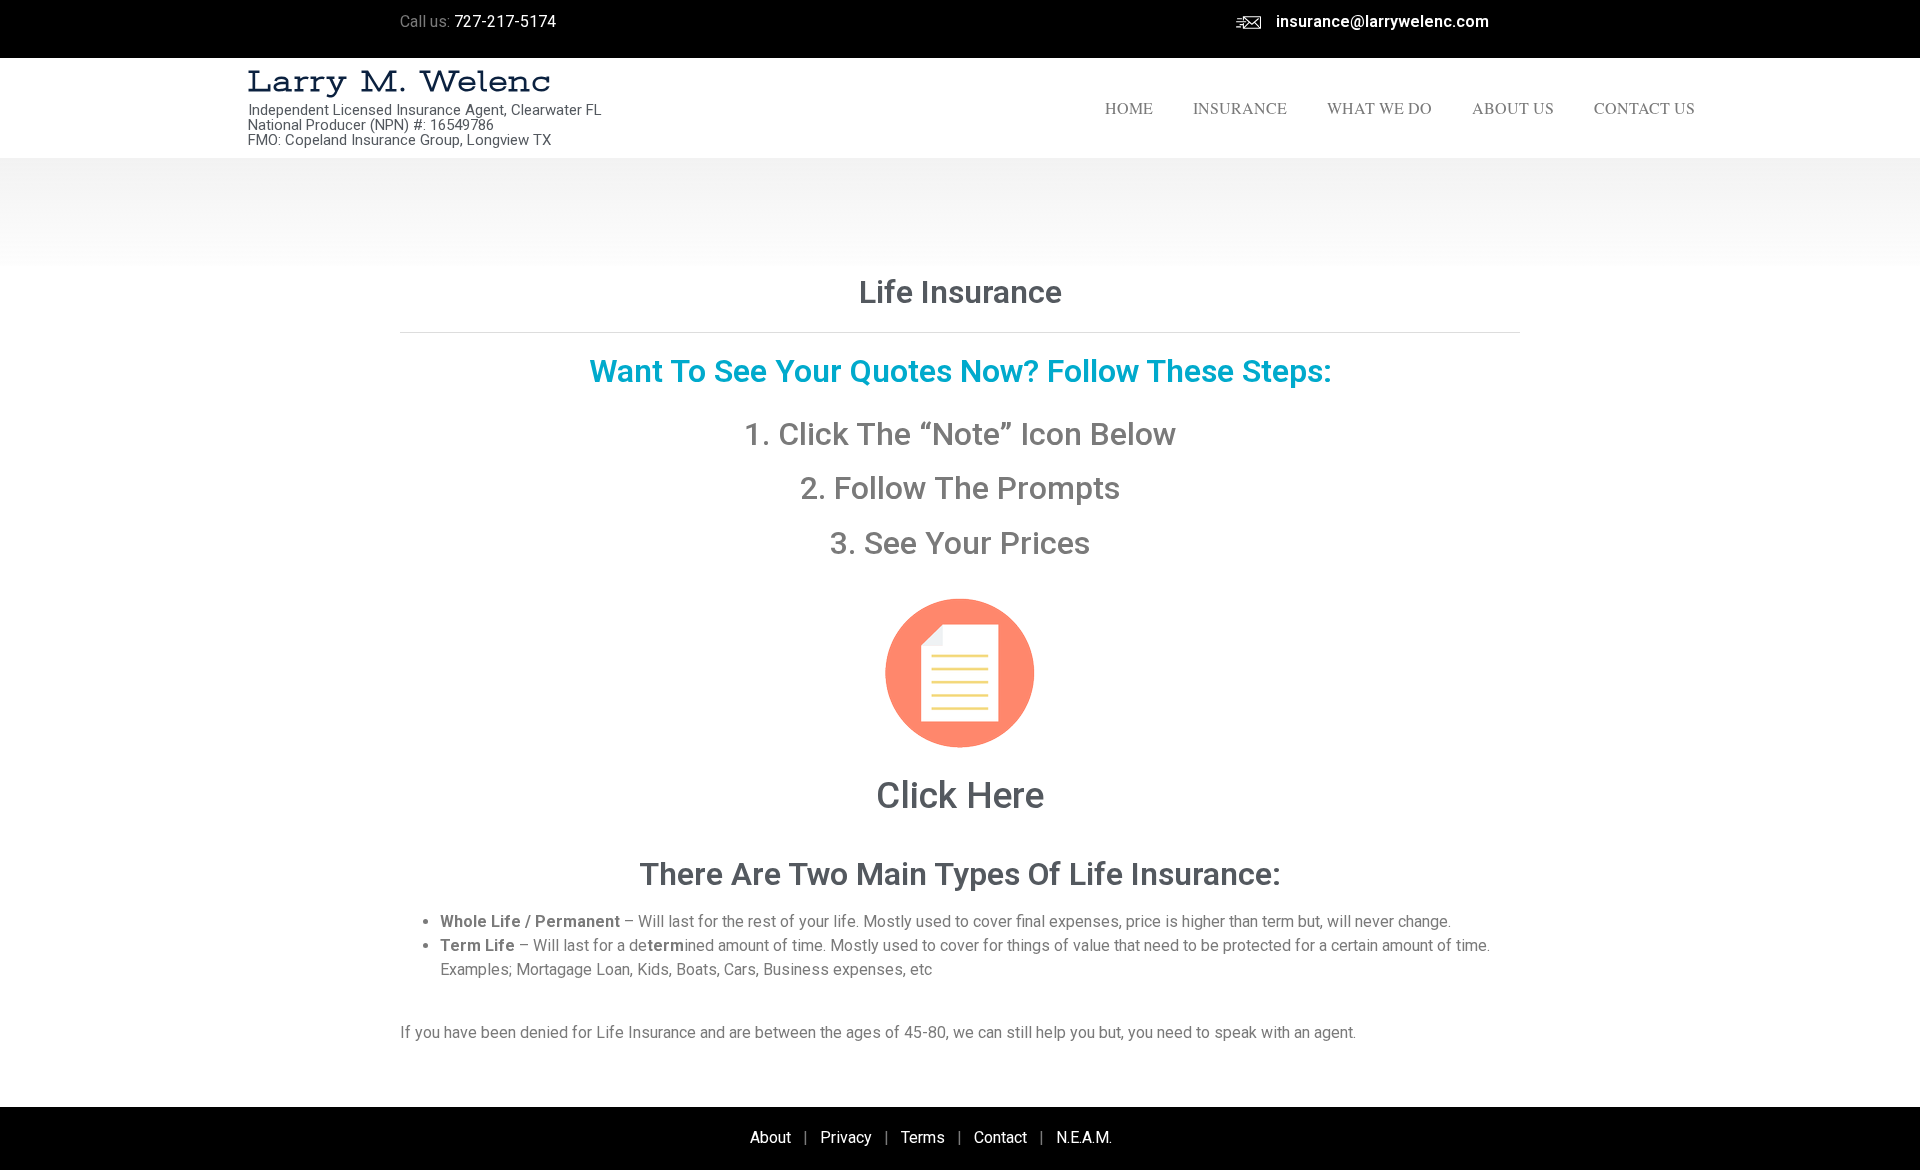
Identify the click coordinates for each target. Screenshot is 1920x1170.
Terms (923, 1137)
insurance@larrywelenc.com (1382, 21)
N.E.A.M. (1084, 1137)
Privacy (846, 1137)
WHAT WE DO (1379, 107)
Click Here (960, 795)
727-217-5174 (505, 21)
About (770, 1137)
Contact (1000, 1137)
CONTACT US (1644, 107)
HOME (1129, 107)
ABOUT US (1513, 107)
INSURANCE (1240, 107)
